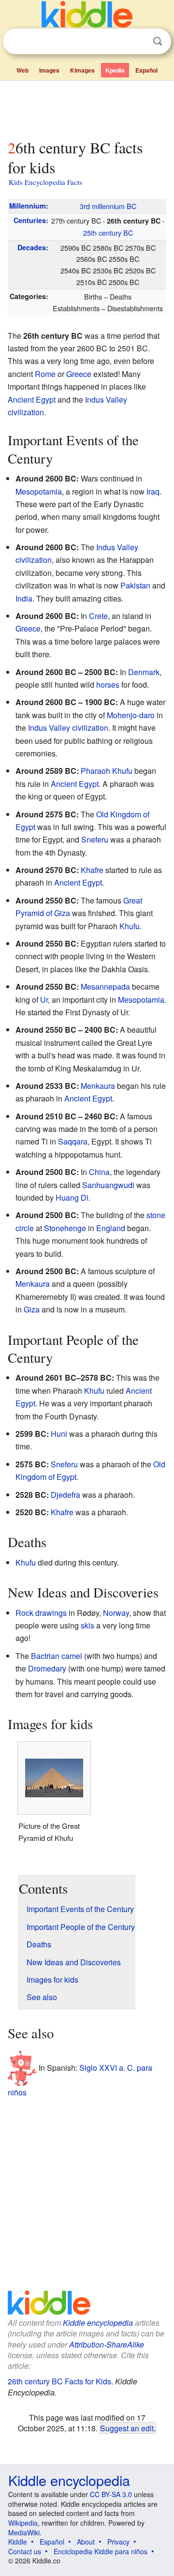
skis (87, 1625)
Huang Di (72, 1198)
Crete (98, 616)
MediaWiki (24, 2532)
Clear (138, 42)
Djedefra (65, 1495)
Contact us (25, 2551)
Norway (116, 1613)
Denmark (144, 672)
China (99, 1172)
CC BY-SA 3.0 (111, 2494)
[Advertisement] (87, 108)
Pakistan (135, 585)
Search (158, 41)
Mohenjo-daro (131, 715)
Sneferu (95, 839)
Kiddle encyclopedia (98, 2323)
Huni (59, 1434)
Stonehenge (65, 1228)
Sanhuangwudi (108, 1185)
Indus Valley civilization (68, 728)
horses (108, 685)
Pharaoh (95, 771)
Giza (32, 1309)
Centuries (30, 220)
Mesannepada (105, 987)
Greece (79, 374)
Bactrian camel (57, 1656)
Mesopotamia (39, 491)
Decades (32, 247)
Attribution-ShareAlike (107, 2344)
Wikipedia (23, 2523)
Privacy (118, 2542)
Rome (45, 374)
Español (146, 70)
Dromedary (47, 1668)
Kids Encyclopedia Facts (45, 182)
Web (22, 70)
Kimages (82, 70)
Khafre (92, 870)
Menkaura (98, 1086)
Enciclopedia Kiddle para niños (101, 2551)
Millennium (28, 206)
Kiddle (18, 2542)
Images (49, 70)
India (24, 598)
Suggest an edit (127, 2428)
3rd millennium (108, 206)
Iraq (153, 491)
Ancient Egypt (32, 399)
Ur (44, 1000)
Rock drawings (41, 1613)
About (86, 2542)
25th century (108, 233)
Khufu (122, 771)
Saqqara (73, 1141)
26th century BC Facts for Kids (59, 2381)
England (111, 1228)
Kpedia (115, 70)
